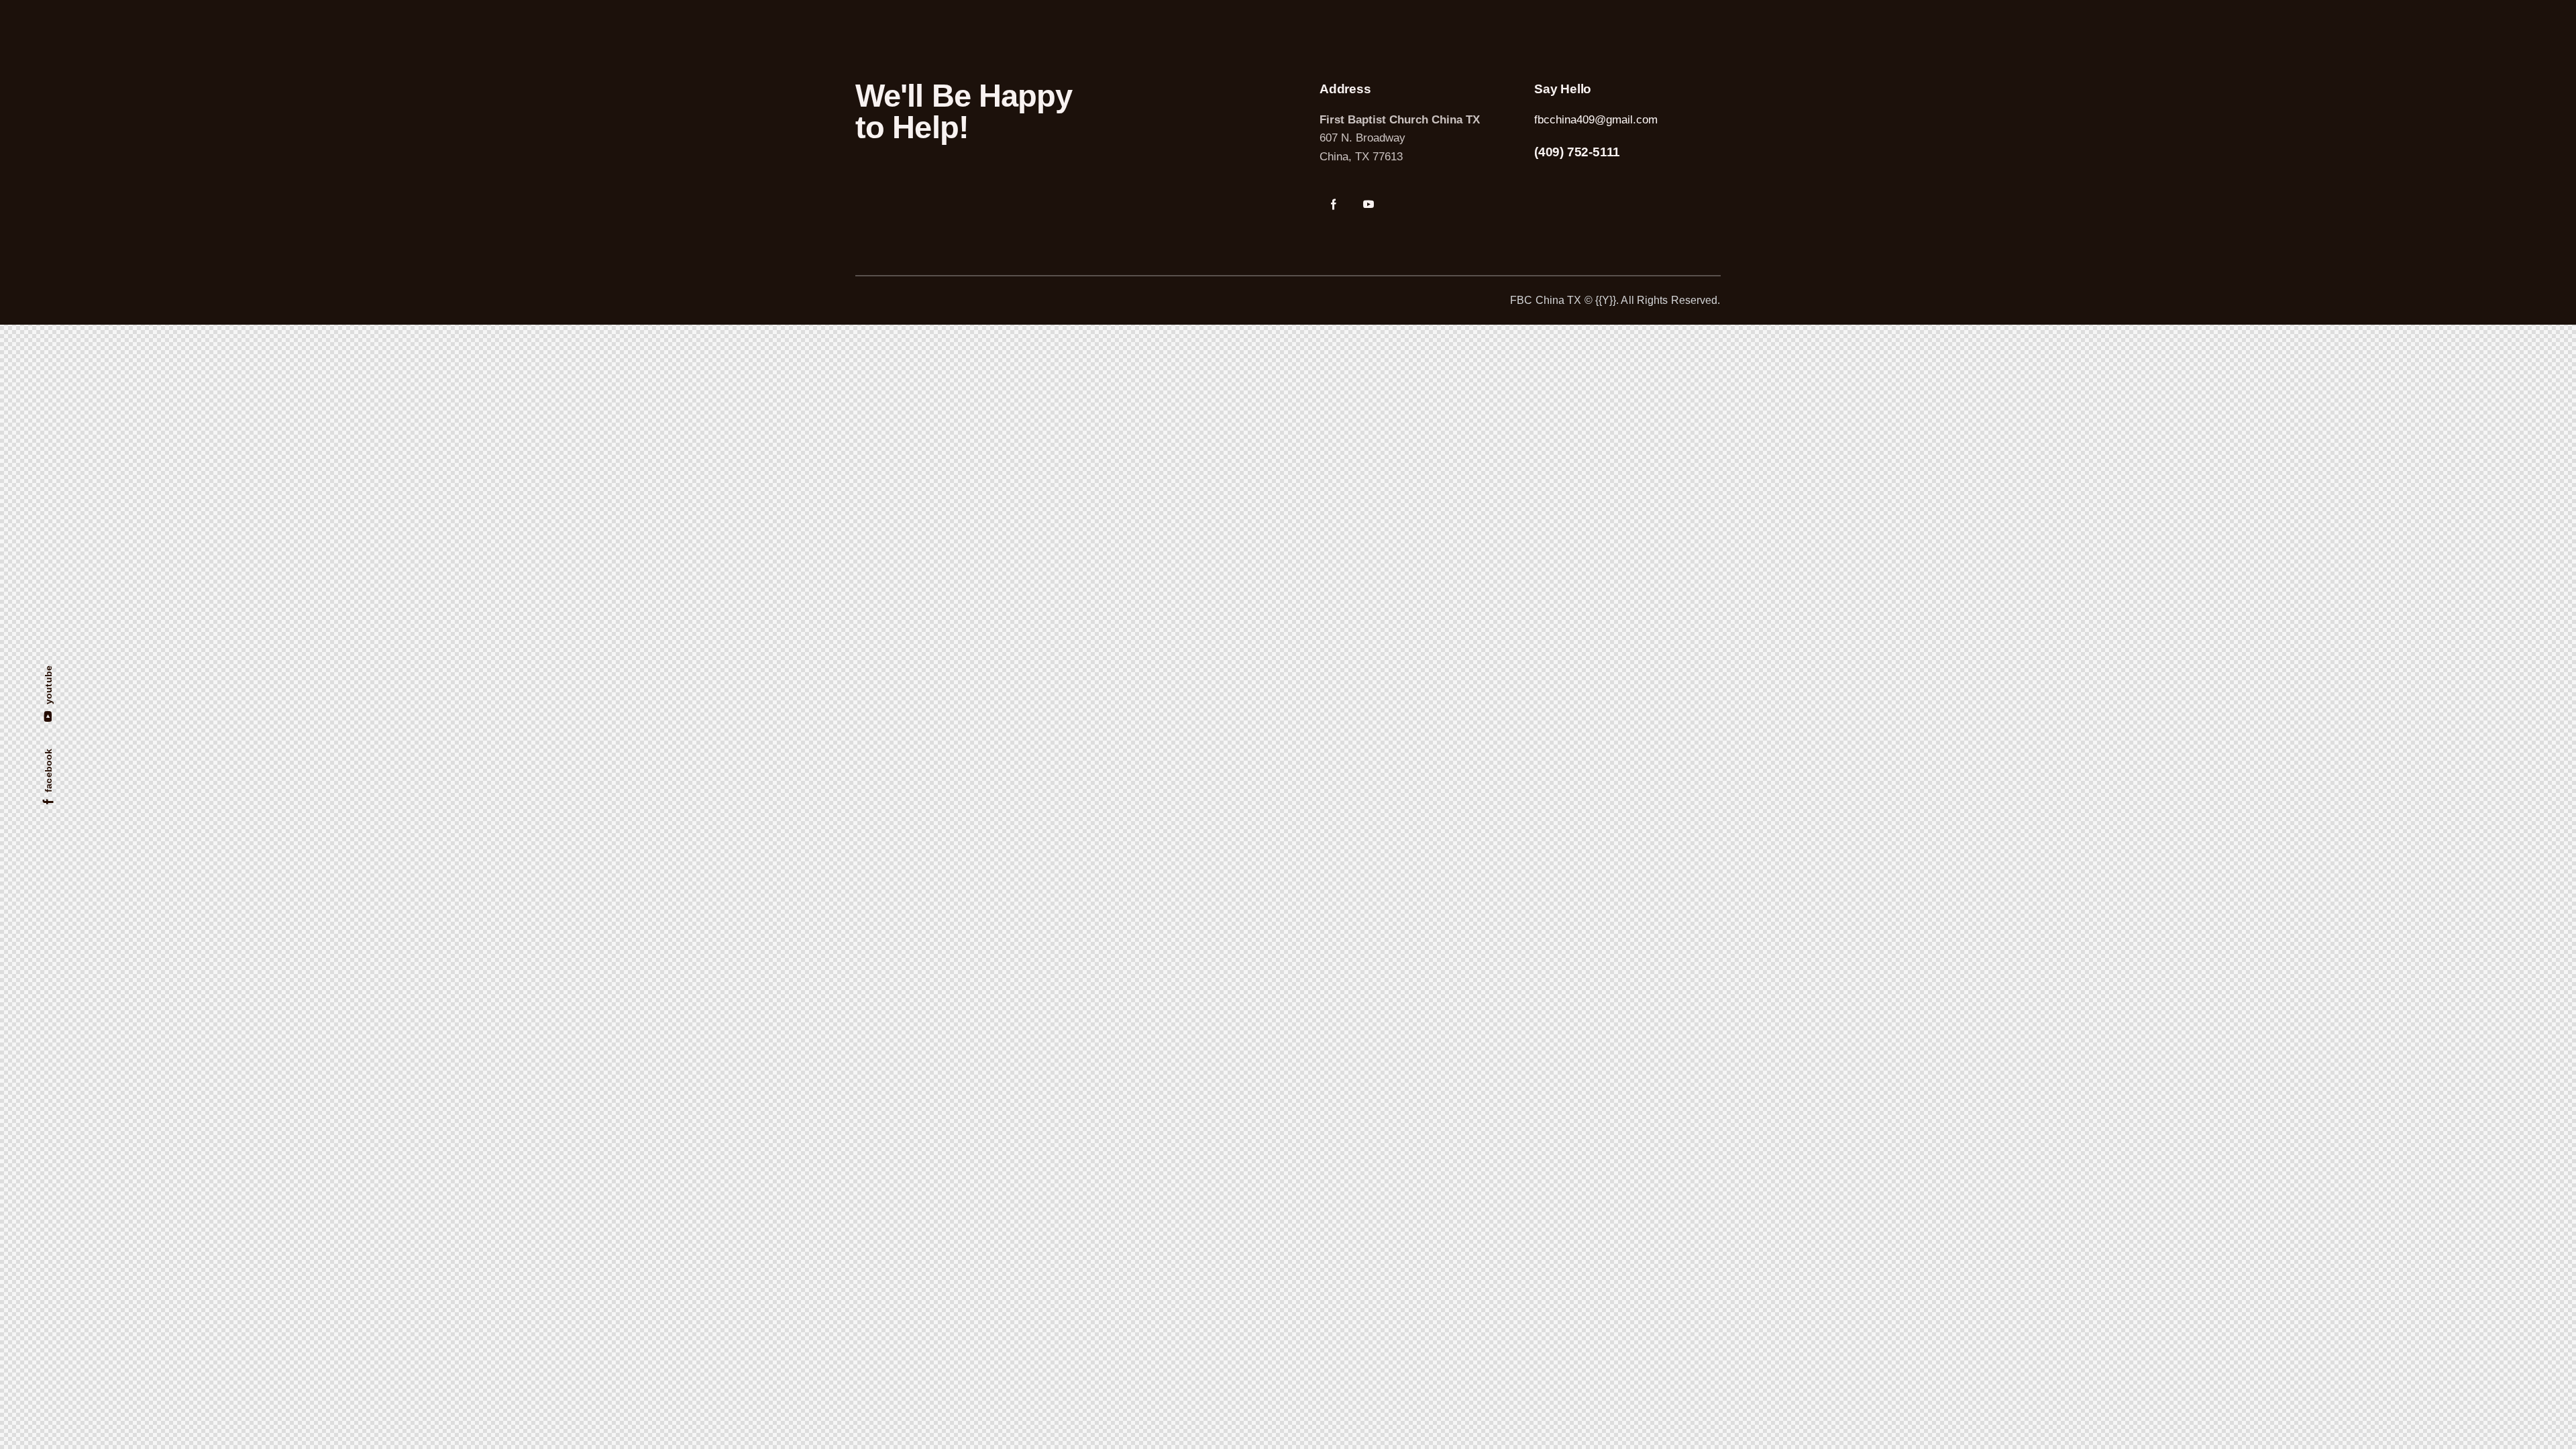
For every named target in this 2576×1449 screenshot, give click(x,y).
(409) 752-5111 (1577, 152)
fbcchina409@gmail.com (1596, 120)
